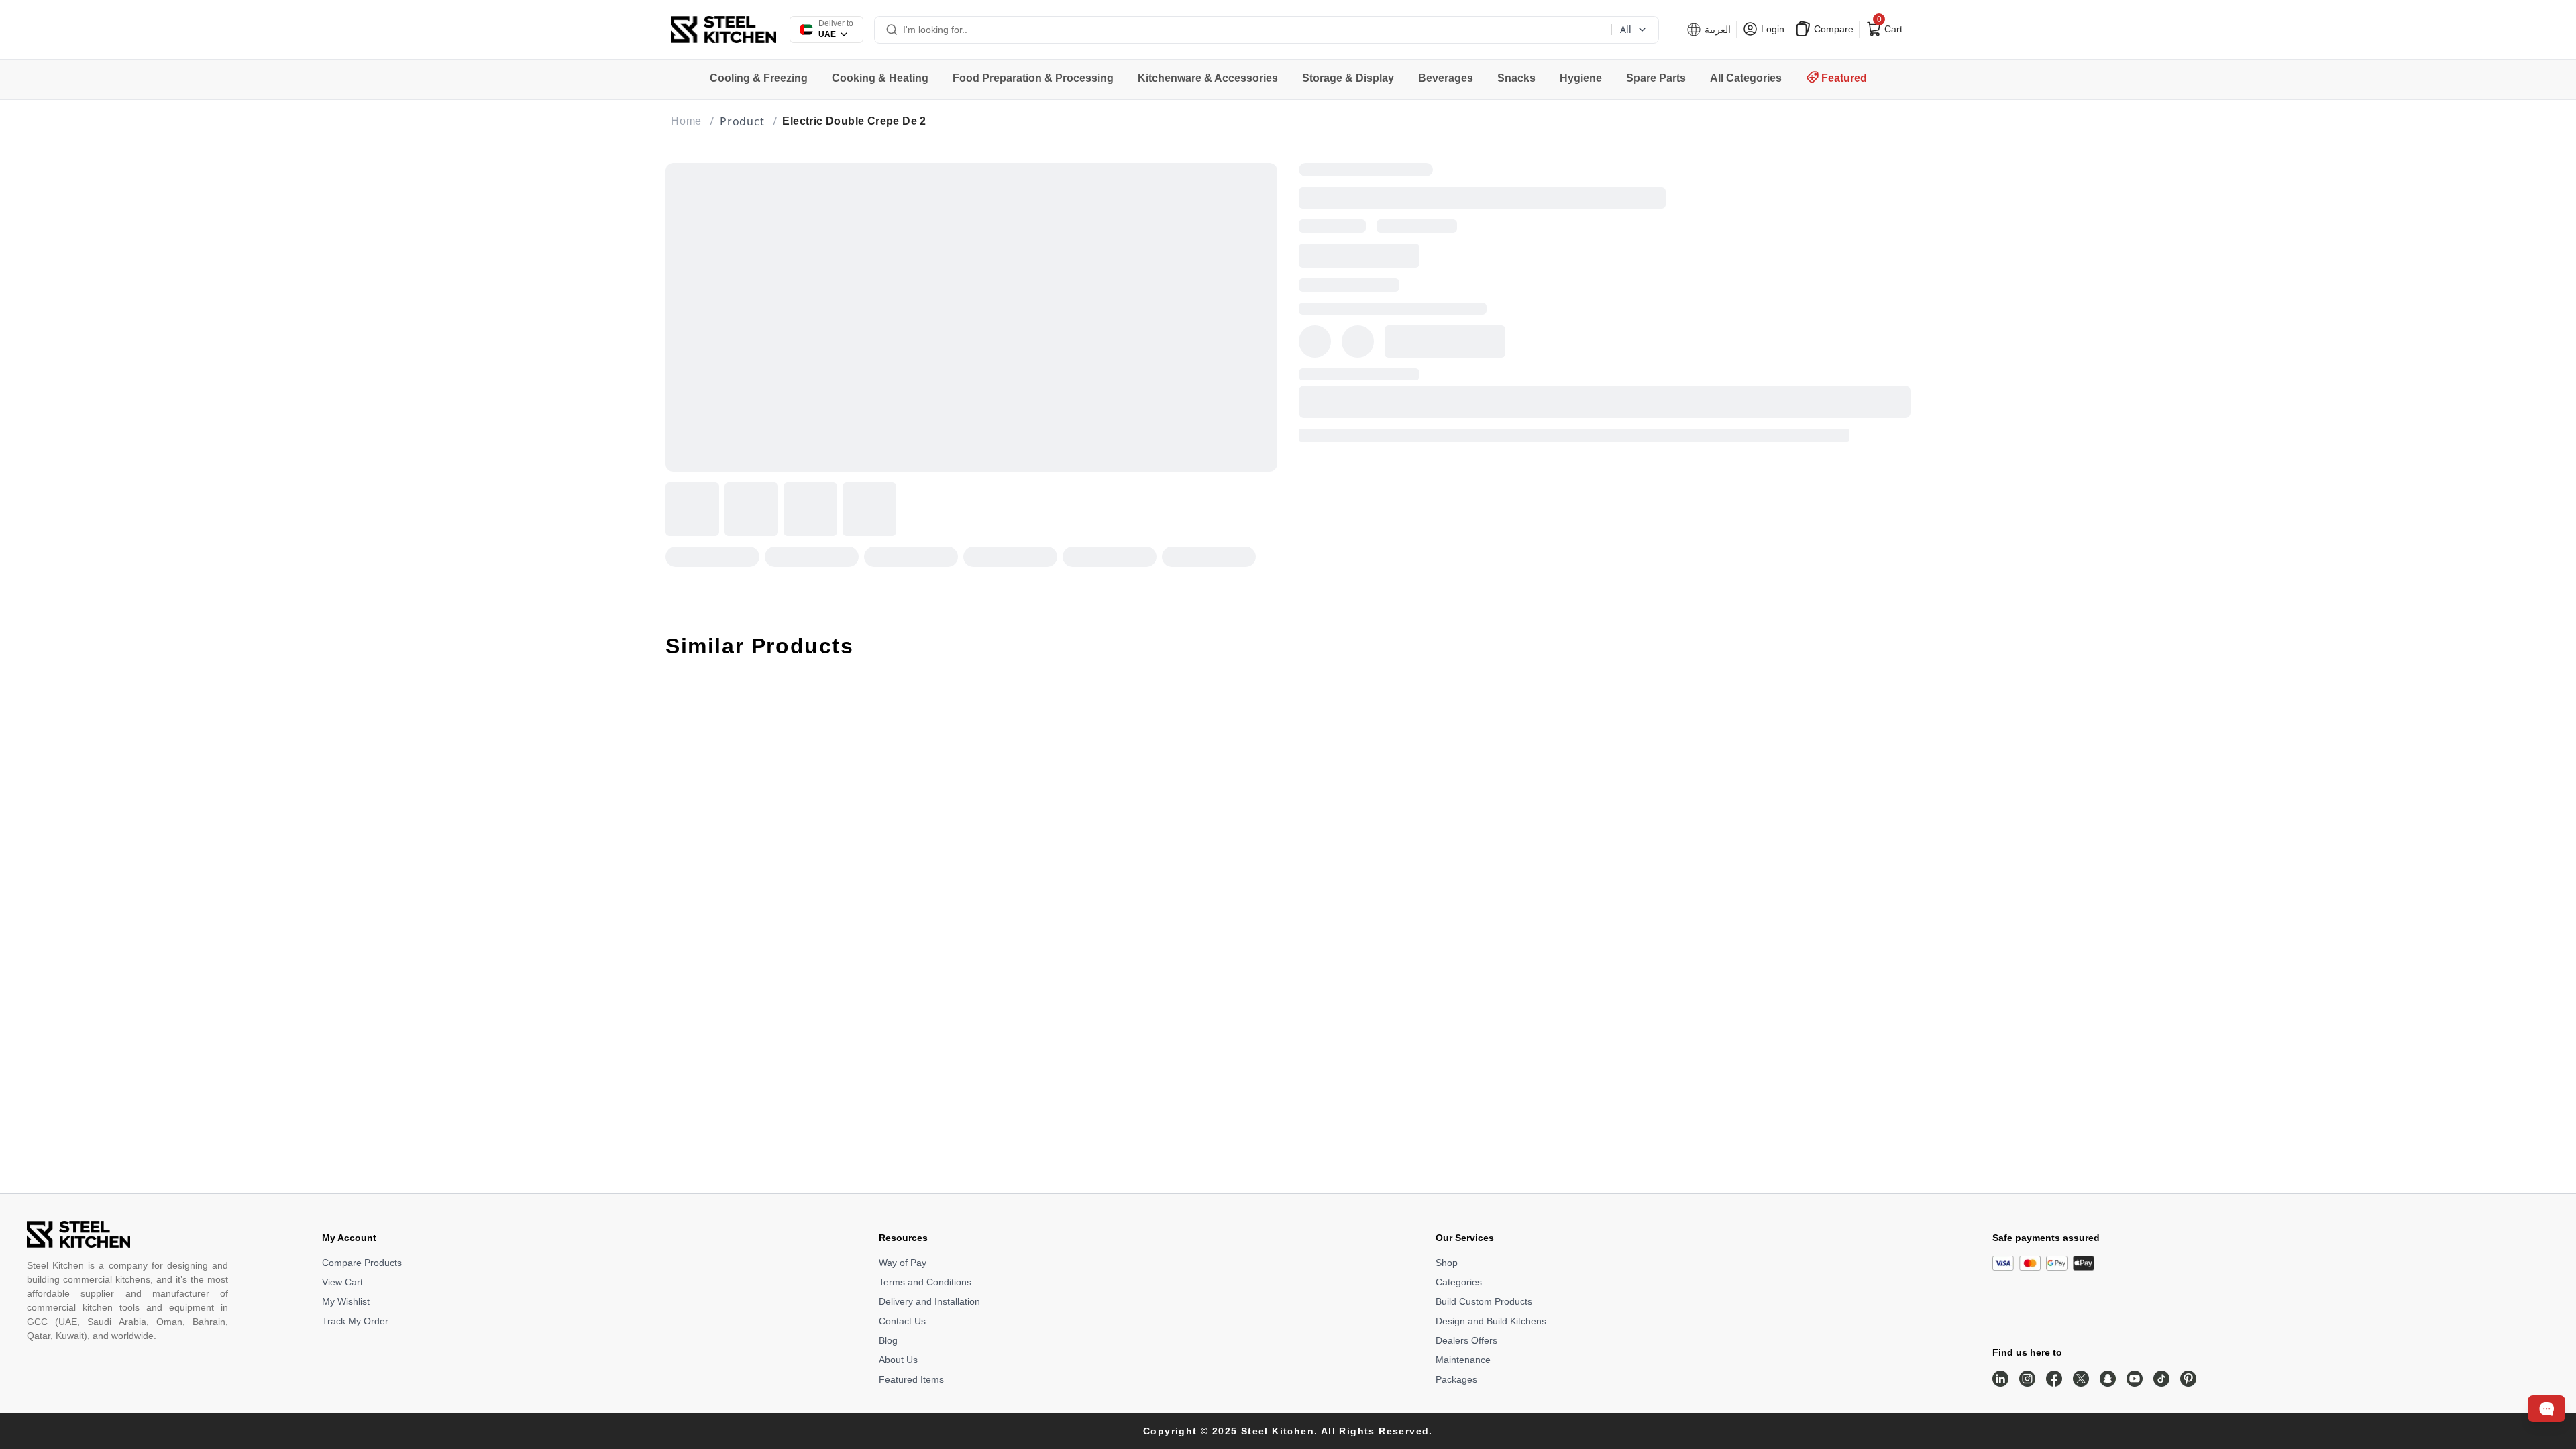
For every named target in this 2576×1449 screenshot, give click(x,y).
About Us (898, 1360)
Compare (1832, 29)
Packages (1456, 1379)
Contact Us (902, 1321)
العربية (1716, 30)
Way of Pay (903, 1263)
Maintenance (1463, 1360)
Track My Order (355, 1321)
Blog (888, 1340)
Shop (1447, 1263)
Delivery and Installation (929, 1301)
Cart (1888, 26)
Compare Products (362, 1263)
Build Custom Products (1484, 1301)
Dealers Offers (1466, 1340)
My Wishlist (346, 1301)
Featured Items (911, 1379)
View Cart (342, 1282)
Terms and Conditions (925, 1282)
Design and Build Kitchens (1491, 1321)
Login (1771, 29)
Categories (1459, 1282)
